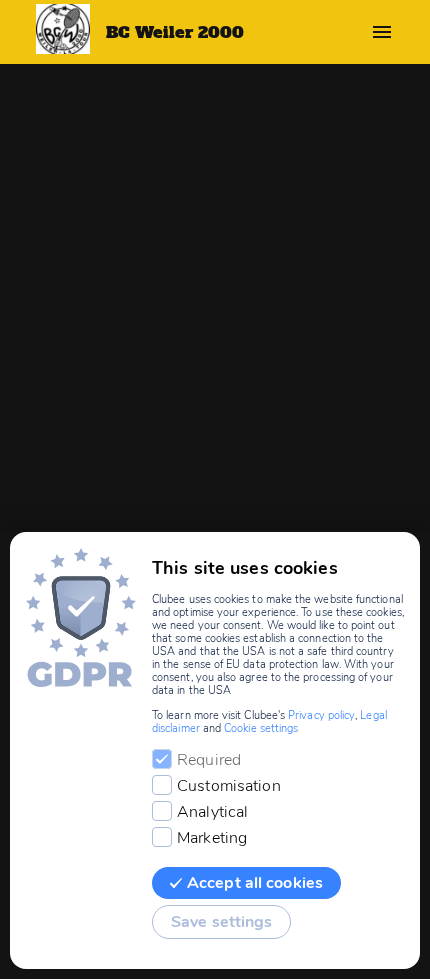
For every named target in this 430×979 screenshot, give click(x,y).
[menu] (382, 32)
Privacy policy (321, 715)
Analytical (212, 812)
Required (209, 760)
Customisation (229, 786)
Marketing (212, 838)
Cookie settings (261, 728)
